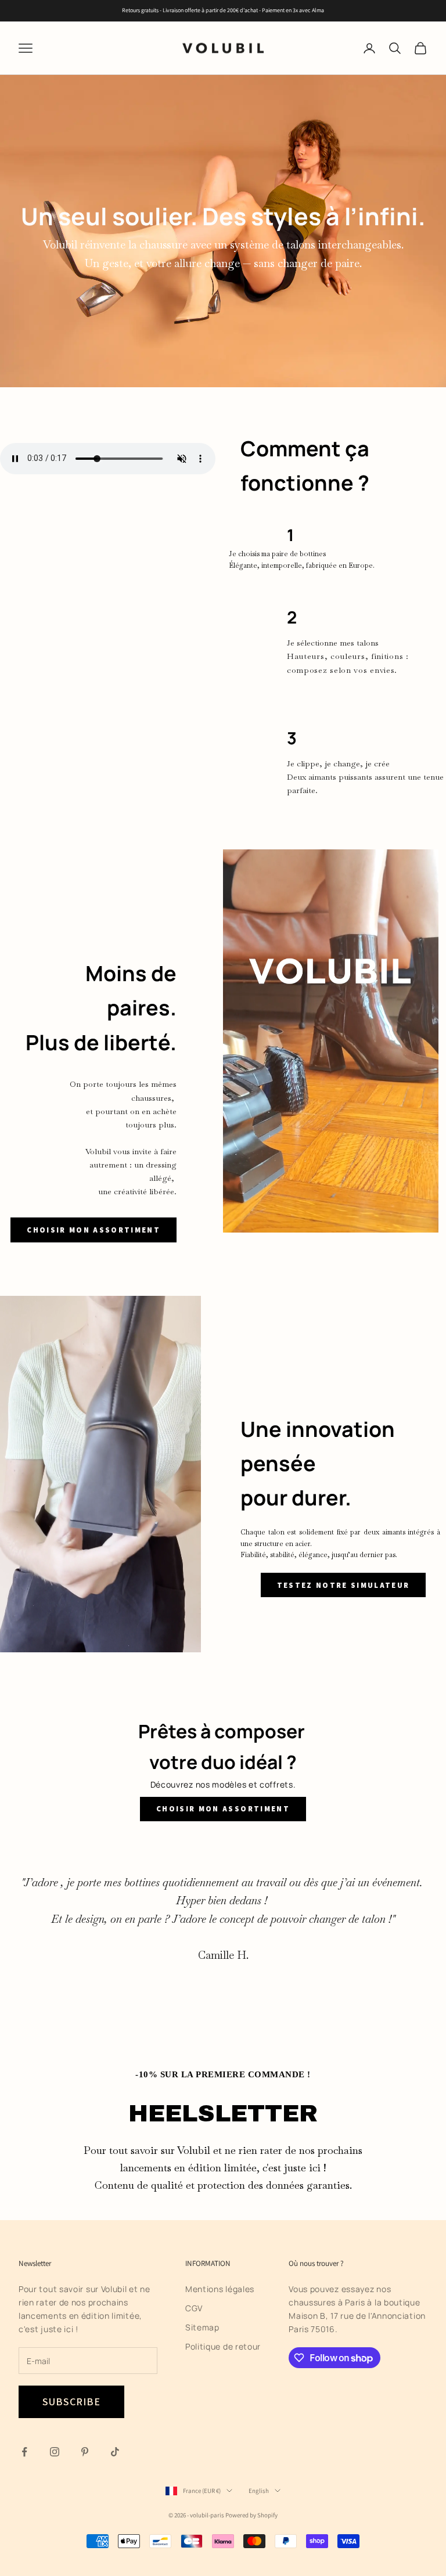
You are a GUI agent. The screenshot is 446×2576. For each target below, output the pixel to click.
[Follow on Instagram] (55, 2452)
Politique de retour (223, 2346)
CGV (194, 2308)
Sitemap (202, 2327)
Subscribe (71, 2402)
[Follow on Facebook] (24, 2452)
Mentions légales (220, 2289)
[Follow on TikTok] (115, 2452)
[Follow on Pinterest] (85, 2452)
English (259, 2491)
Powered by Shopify (251, 2515)
